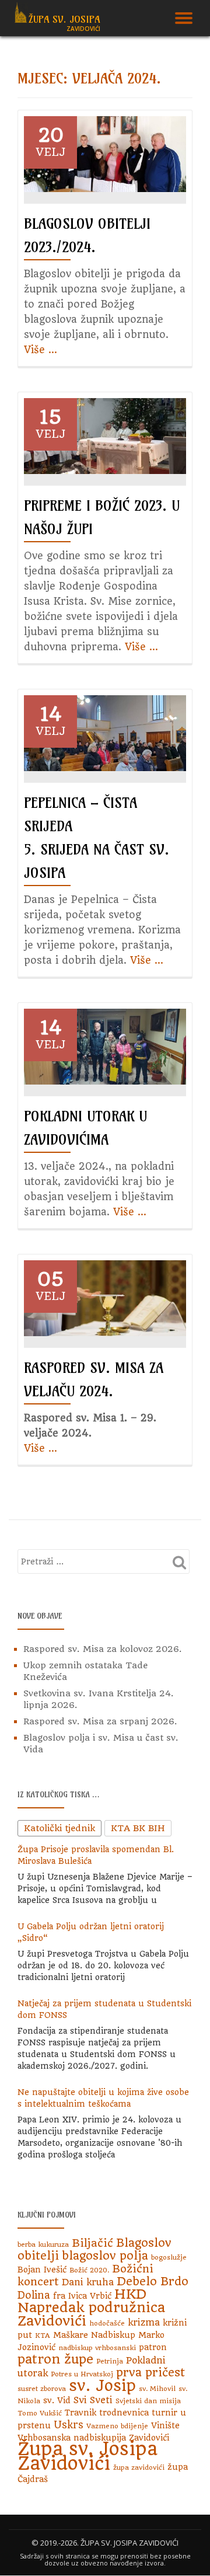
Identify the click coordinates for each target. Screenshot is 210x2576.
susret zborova (42, 2389)
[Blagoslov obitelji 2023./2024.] (105, 154)
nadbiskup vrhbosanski (97, 2348)
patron (153, 2347)
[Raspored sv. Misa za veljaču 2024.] (105, 1298)
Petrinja (110, 2361)
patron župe (55, 2359)
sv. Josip (102, 2386)
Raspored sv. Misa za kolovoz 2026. (103, 1649)
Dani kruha (88, 2282)
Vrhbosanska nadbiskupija (72, 2438)
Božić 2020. (89, 2270)
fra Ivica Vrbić (82, 2296)
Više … (41, 350)
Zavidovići (149, 2438)
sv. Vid (57, 2400)
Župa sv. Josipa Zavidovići (87, 2456)
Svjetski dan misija (148, 2401)
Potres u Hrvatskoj (82, 2374)
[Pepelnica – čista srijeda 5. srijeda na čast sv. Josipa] (105, 733)
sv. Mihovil (157, 2389)
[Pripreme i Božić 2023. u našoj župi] (105, 435)
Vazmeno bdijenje (117, 2426)
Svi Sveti (93, 2400)
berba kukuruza (43, 2244)
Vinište (165, 2425)
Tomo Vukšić (40, 2413)
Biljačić (92, 2243)
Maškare (71, 2335)
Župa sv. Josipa (64, 19)
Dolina (34, 2295)
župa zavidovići (139, 2467)
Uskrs (69, 2425)
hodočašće (107, 2323)
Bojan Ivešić (42, 2270)
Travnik (80, 2413)
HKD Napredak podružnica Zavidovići (91, 2307)
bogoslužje (169, 2257)
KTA (43, 2336)
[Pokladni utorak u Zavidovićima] (105, 1046)
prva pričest (150, 2373)
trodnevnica (124, 2413)
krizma (144, 2322)
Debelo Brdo (153, 2282)
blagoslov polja (105, 2256)
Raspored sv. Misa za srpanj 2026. (100, 1721)
